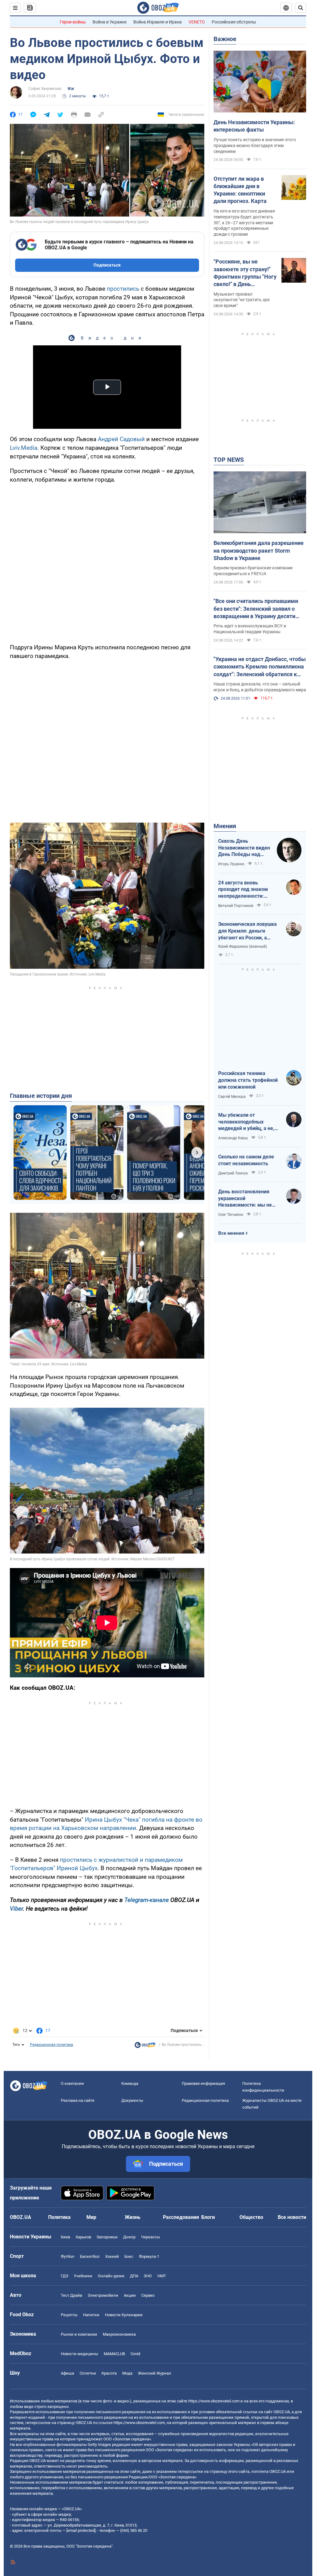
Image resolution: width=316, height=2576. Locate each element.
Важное (225, 39)
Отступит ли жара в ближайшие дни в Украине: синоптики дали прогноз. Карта (240, 190)
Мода (127, 2373)
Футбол (68, 2256)
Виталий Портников (236, 906)
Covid (135, 2354)
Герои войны (73, 22)
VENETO (197, 22)
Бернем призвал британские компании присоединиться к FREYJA (253, 571)
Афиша (67, 2373)
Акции (130, 2295)
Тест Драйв (71, 2295)
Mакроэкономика (119, 2334)
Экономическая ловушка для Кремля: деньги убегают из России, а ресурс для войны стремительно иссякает (247, 931)
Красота (109, 2373)
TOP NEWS (229, 460)
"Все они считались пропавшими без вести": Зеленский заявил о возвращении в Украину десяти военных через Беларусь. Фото (256, 609)
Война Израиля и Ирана (158, 22)
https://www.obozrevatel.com (214, 2401)
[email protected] (81, 2530)
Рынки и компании (79, 2334)
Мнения (225, 826)
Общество (251, 2217)
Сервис (148, 2295)
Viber (16, 1909)
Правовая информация (203, 2083)
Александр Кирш (233, 1138)
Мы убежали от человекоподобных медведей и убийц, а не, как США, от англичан (246, 1122)
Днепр (129, 2237)
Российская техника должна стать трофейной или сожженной (248, 1080)
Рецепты (69, 2315)
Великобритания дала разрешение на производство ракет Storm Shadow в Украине (259, 550)
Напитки (91, 2315)
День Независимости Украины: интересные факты (254, 126)
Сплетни (88, 2373)
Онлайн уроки (111, 2276)
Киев (65, 2237)
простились (123, 289)
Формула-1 (149, 2256)
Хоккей (112, 2256)
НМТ (162, 2276)
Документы (132, 2100)
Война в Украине (110, 22)
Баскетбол (90, 2256)
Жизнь (133, 2217)
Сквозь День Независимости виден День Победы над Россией (244, 848)
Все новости (292, 2217)
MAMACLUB (114, 2354)
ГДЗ (64, 2276)
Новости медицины (79, 2354)
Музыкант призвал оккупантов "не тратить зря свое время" (242, 300)
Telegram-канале (147, 1900)
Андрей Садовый (121, 439)
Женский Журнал (155, 2373)
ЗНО (148, 2276)
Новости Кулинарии (124, 2315)
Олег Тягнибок (231, 1215)
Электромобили (103, 2295)
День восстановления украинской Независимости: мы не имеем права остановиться (245, 1199)
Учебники (83, 2276)
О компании (72, 2083)
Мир (91, 2217)
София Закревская (45, 89)
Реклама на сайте (78, 2100)
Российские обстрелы (234, 22)
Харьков (83, 2237)
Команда (130, 2083)
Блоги (208, 2217)
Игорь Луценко (231, 864)
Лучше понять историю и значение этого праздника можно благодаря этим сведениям (255, 145)
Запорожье (107, 2237)
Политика (59, 2217)
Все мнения (231, 1233)
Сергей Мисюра (232, 1097)
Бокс (129, 2256)
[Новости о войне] (145, 2047)
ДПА (134, 2276)
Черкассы (150, 2237)
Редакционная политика (52, 2045)
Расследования (181, 2217)
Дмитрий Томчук (233, 1173)
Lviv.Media (24, 448)
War (71, 89)
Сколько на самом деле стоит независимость (246, 1160)
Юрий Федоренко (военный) (243, 947)
